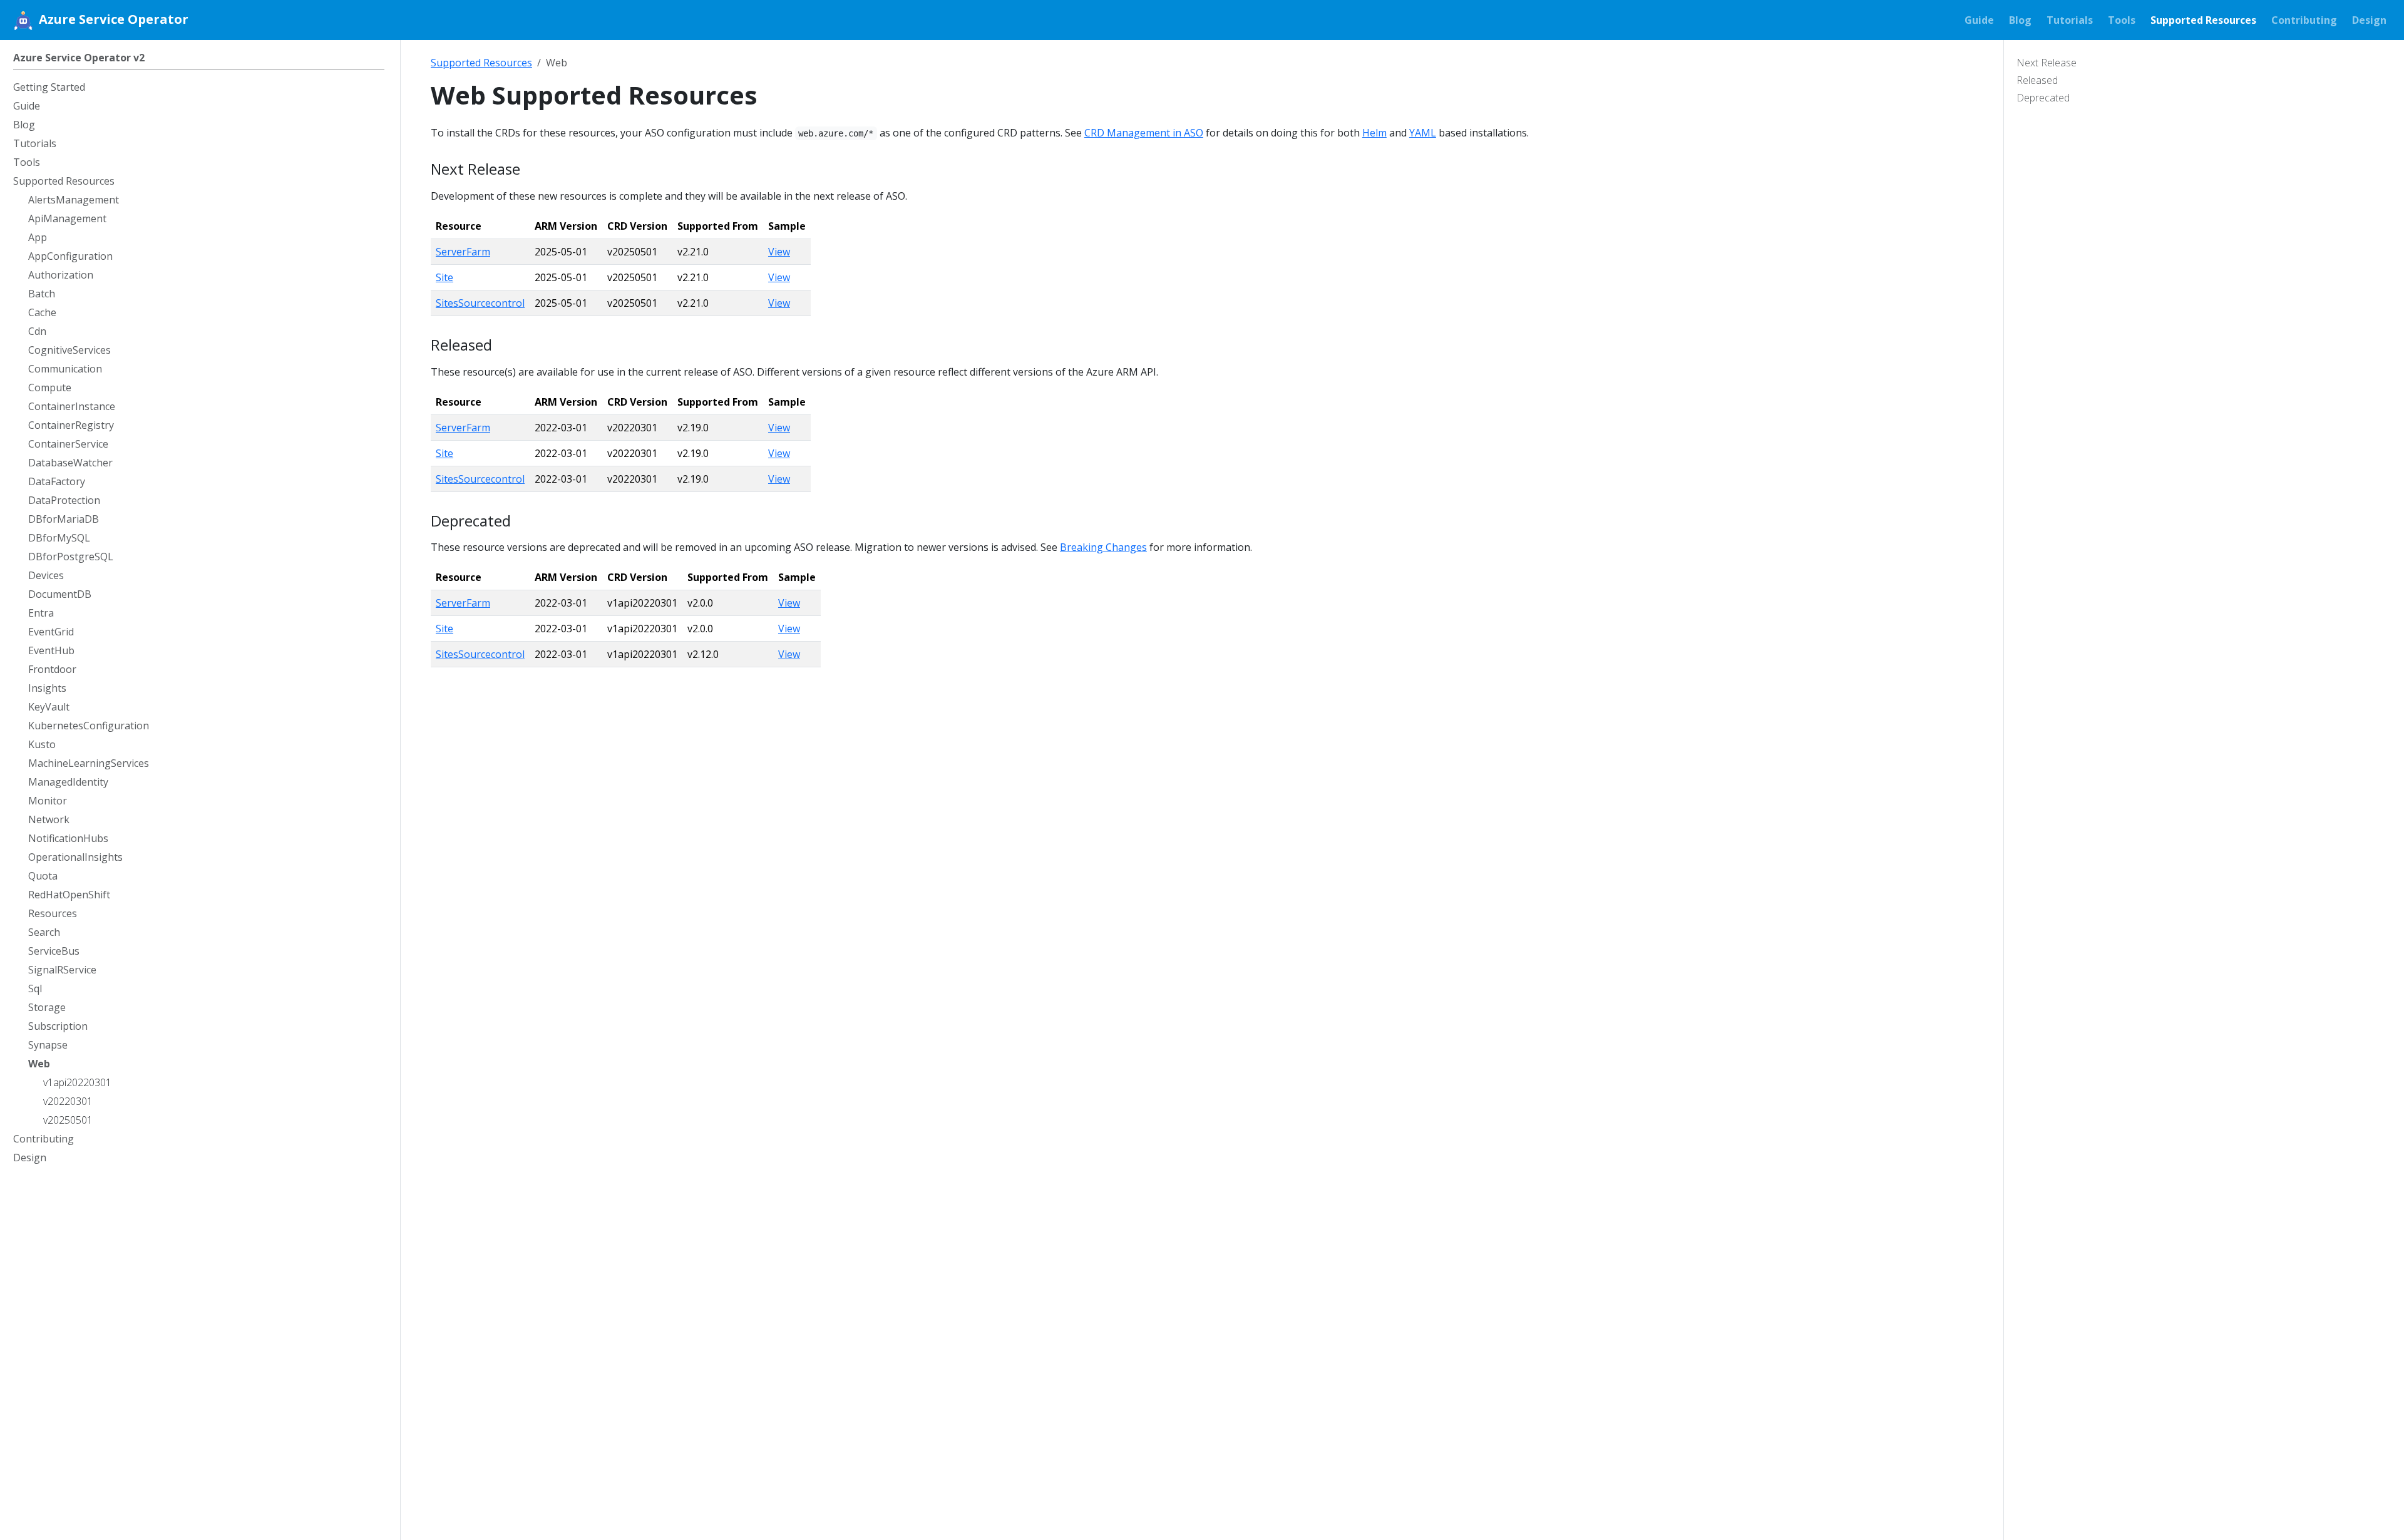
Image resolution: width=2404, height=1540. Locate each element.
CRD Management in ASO (1144, 133)
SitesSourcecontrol (480, 303)
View (779, 252)
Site (444, 277)
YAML (1423, 133)
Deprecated (2043, 98)
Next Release (2047, 63)
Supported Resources (481, 63)
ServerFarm (463, 252)
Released (2037, 80)
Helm (1374, 133)
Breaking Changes (1103, 547)
